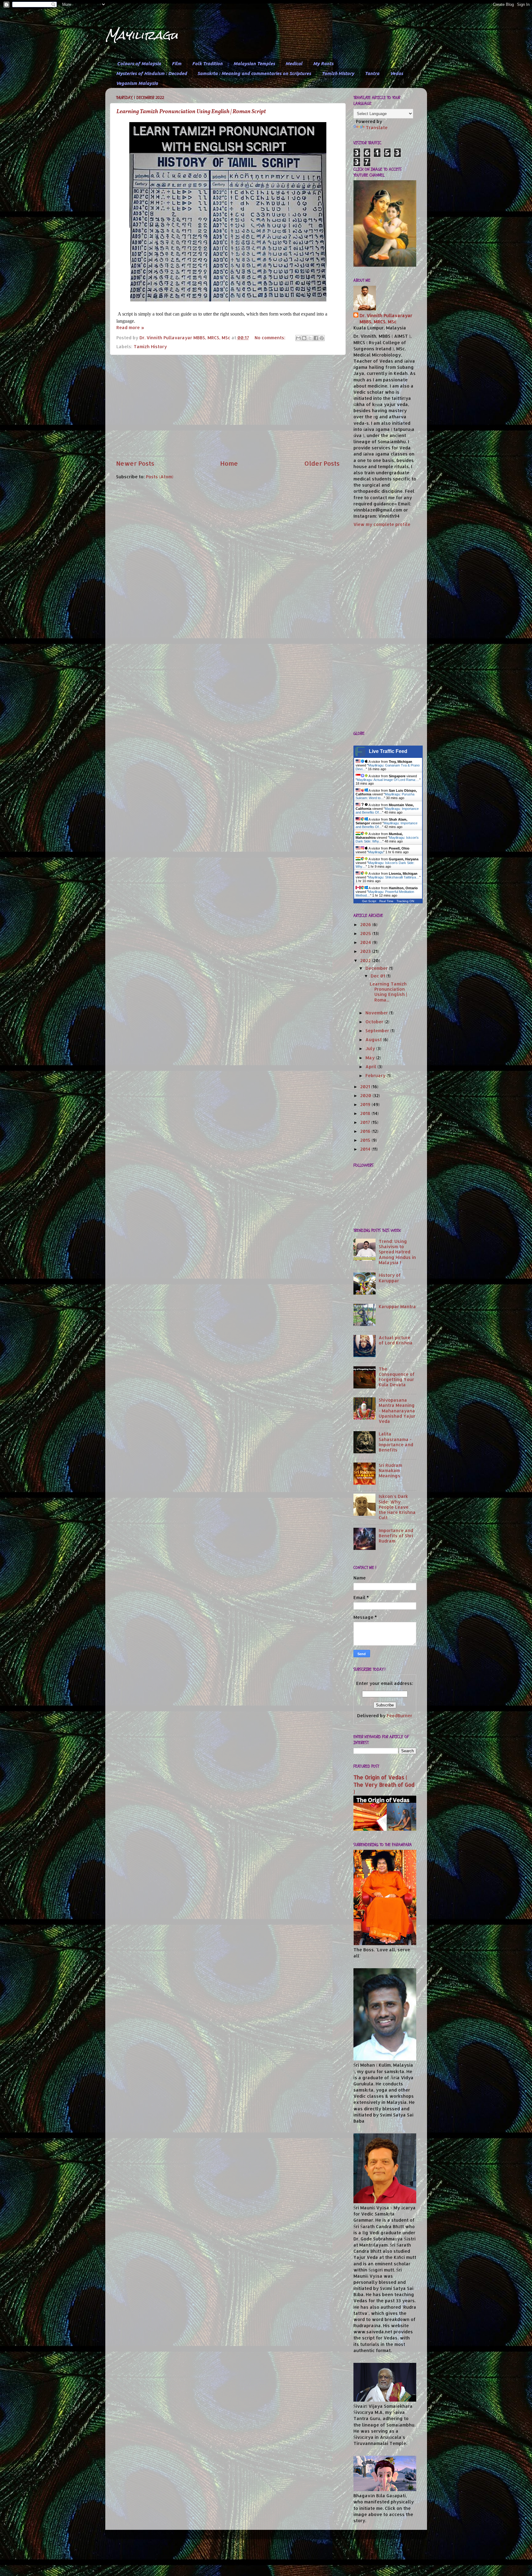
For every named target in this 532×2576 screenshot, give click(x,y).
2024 (366, 942)
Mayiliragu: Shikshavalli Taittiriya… (394, 877)
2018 (366, 1113)
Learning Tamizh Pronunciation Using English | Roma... (388, 992)
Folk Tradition (207, 64)
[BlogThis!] (304, 338)
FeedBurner (399, 1716)
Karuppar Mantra (397, 1306)
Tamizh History (338, 73)
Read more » (130, 327)
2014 (366, 1149)
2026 (366, 924)
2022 (366, 960)
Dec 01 (379, 976)
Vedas (397, 73)
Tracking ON (405, 901)
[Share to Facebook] (316, 338)
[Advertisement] (228, 407)
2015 (366, 1140)
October (375, 1022)
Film (177, 64)
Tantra (372, 73)
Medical (294, 64)
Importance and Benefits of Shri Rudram (396, 1536)
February (376, 1075)
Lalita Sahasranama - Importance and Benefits (396, 1442)
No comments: (271, 338)
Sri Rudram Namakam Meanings (390, 1471)
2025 (366, 933)
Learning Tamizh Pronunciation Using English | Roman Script (191, 112)
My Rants (323, 64)
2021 (366, 1087)
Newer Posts (135, 463)
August (374, 1039)
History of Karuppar (390, 1278)
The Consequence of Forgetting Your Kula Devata (397, 1377)
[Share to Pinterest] (322, 338)
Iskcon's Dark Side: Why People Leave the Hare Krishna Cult (397, 1507)
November (377, 1013)
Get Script (369, 901)
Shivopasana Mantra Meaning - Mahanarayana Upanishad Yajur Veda (397, 1411)
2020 (366, 1095)
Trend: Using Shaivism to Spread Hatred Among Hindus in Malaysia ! (397, 1252)
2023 (366, 951)
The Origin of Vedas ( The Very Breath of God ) (384, 1785)
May (371, 1058)
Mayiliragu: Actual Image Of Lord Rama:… (388, 780)
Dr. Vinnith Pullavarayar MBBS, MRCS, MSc (386, 319)
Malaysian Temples (254, 64)
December (377, 968)
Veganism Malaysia (137, 83)
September (378, 1031)
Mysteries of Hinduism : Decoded (151, 73)
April (371, 1067)
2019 (366, 1104)
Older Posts (322, 463)
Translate (377, 127)
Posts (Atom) (160, 477)
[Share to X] (310, 338)
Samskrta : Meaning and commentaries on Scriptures (254, 73)
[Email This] (298, 338)
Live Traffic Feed (388, 751)
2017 (366, 1122)
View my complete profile (382, 524)
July (371, 1048)
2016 (366, 1131)
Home (229, 463)
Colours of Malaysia (139, 64)
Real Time (386, 901)
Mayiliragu (141, 35)
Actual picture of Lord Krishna (396, 1340)
